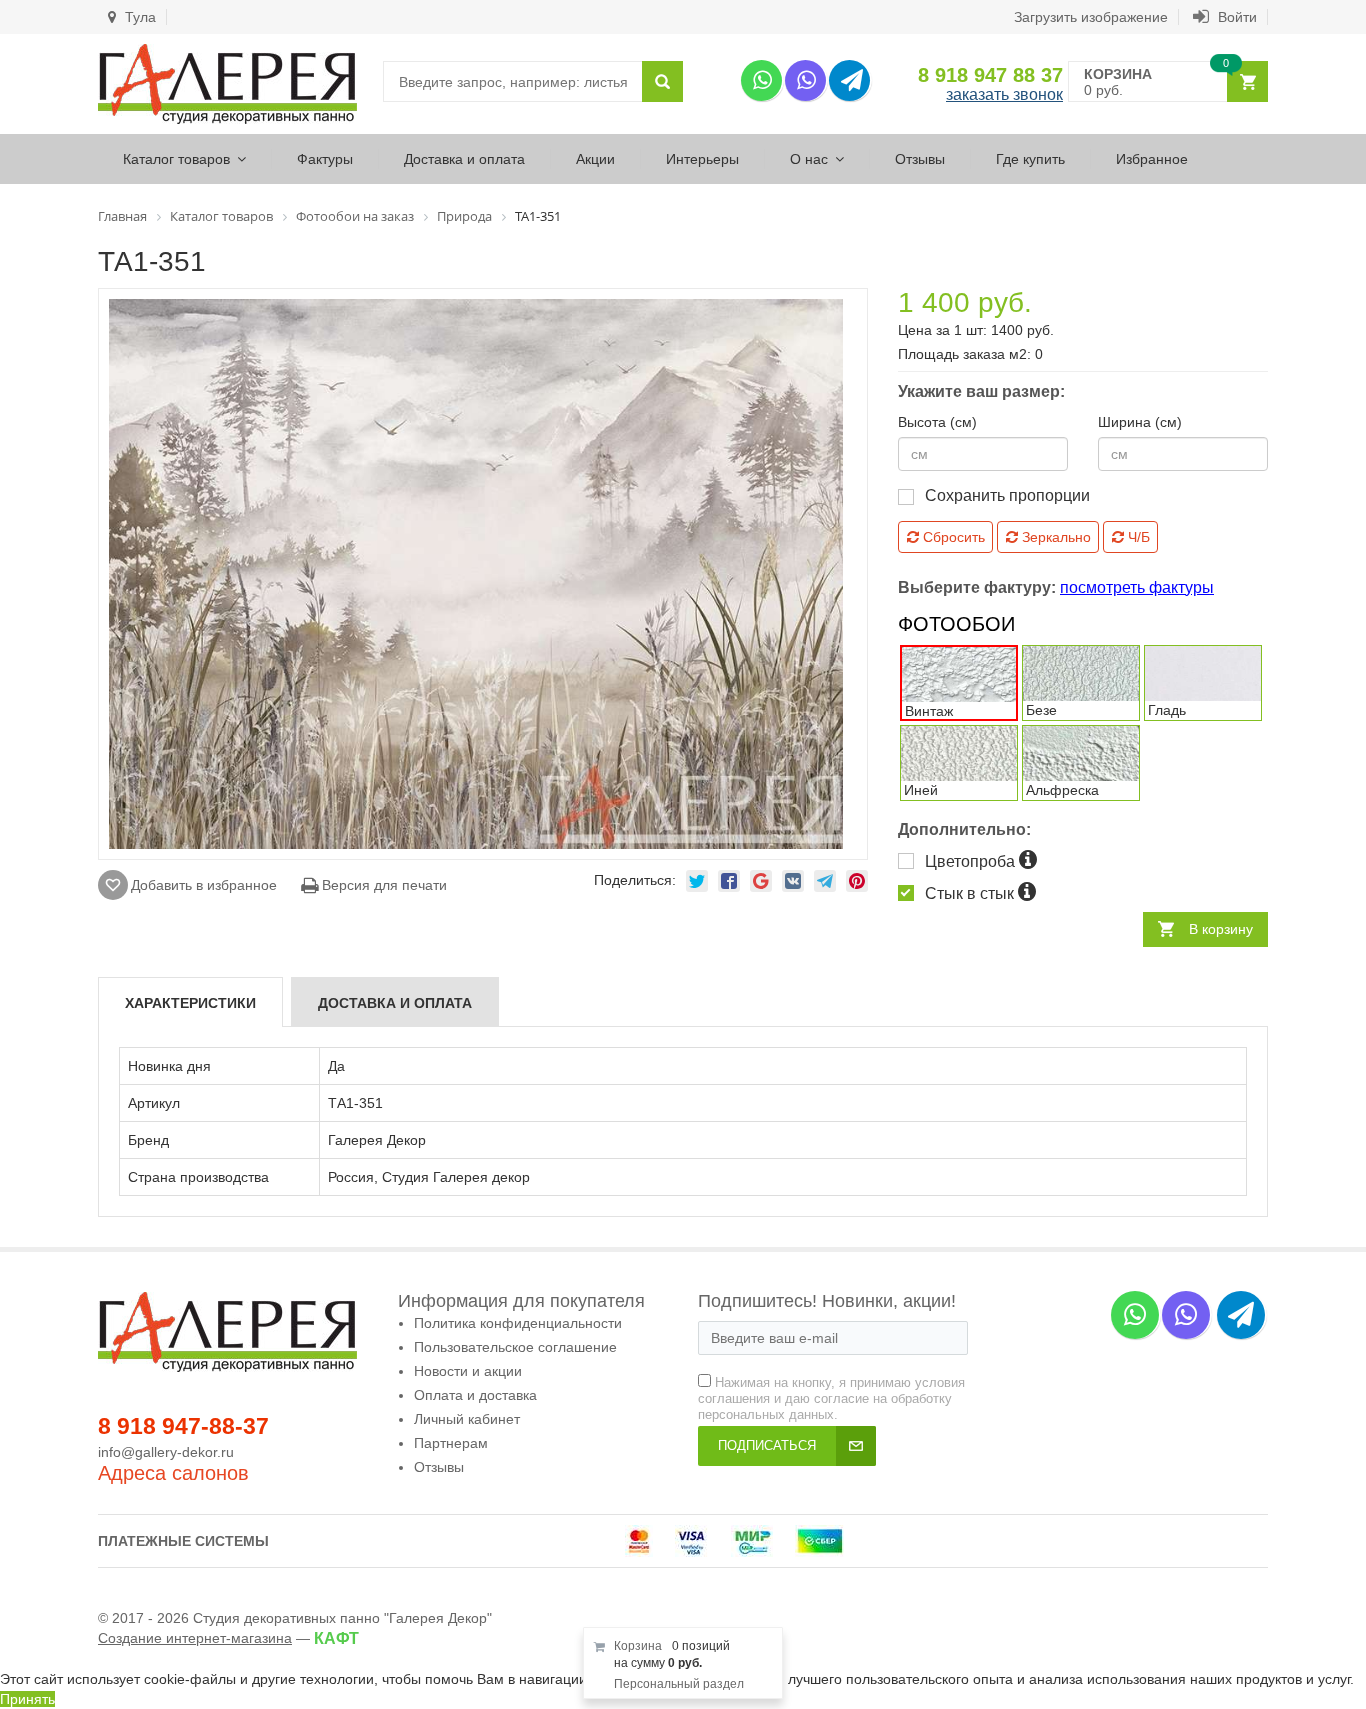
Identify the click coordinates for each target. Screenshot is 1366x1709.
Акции (595, 159)
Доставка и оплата (464, 159)
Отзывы (920, 159)
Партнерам (451, 1443)
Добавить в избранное (204, 885)
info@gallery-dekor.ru (166, 1452)
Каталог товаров (176, 159)
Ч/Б (1137, 537)
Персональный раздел (679, 1684)
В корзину (1221, 929)
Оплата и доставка (475, 1395)
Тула (138, 17)
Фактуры (325, 159)
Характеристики (190, 1003)
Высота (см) (937, 422)
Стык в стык (971, 893)
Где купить (1030, 159)
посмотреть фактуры (1137, 587)
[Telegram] (849, 80)
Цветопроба (972, 861)
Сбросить (952, 537)
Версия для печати (382, 885)
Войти (1235, 17)
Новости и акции (468, 1371)
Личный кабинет (467, 1419)
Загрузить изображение (1091, 17)
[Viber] (805, 80)
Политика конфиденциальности (518, 1323)
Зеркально (1054, 537)
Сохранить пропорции (1007, 495)
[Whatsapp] (761, 80)
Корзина (638, 1646)
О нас (809, 159)
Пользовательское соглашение (515, 1347)
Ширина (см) (1140, 422)
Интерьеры (702, 159)
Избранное (1152, 159)
